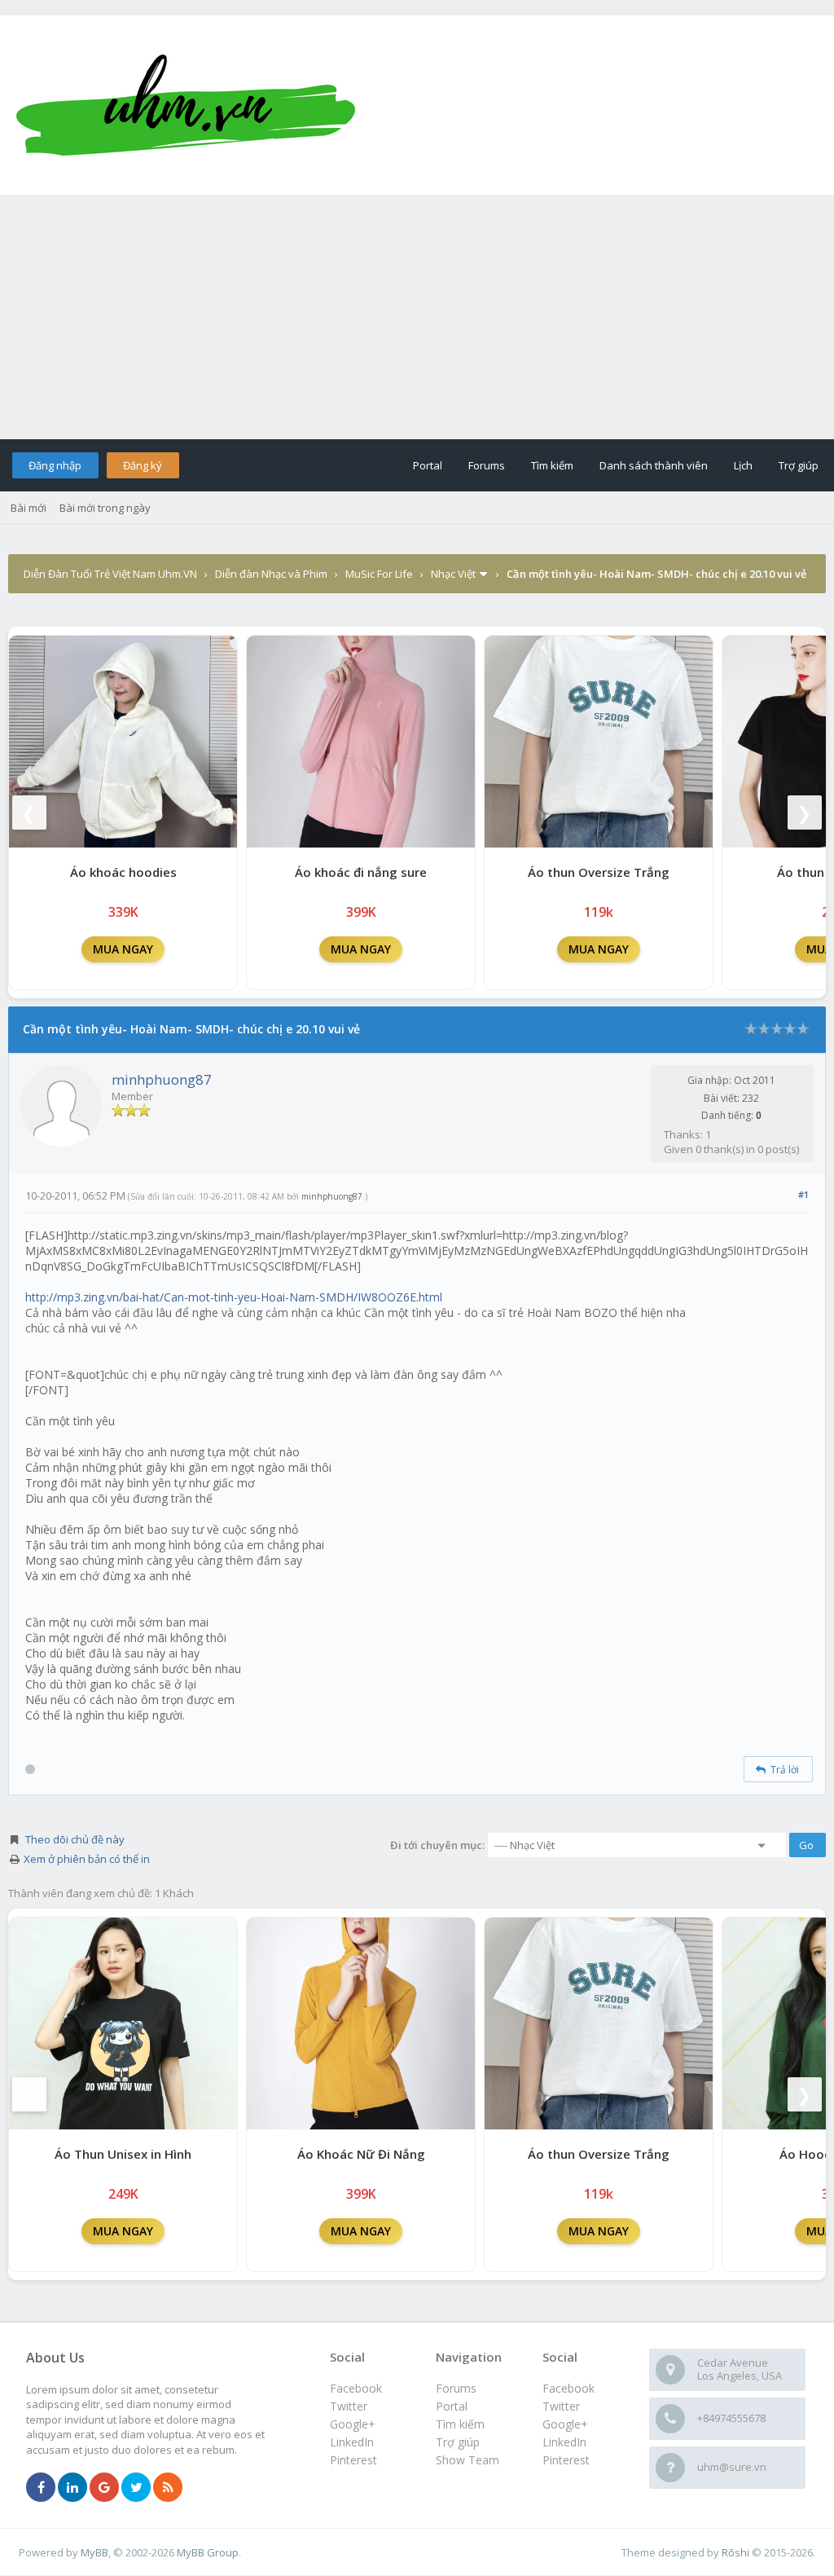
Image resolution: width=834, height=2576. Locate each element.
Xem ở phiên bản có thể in (87, 1859)
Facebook (568, 2388)
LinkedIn (564, 2442)
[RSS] (168, 2488)
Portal (428, 465)
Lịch (743, 465)
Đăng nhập (55, 465)
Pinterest (566, 2460)
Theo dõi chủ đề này (75, 1839)
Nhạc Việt (453, 574)
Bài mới (29, 508)
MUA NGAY (123, 949)
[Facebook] (41, 2488)
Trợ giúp (799, 465)
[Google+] (104, 2488)
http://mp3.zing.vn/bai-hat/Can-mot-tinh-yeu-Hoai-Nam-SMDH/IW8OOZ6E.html (234, 1297)
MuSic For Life (379, 574)
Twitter (561, 2406)
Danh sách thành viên (654, 465)
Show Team (467, 2460)
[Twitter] (136, 2488)
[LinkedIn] (72, 2488)
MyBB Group (208, 2552)
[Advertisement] (417, 317)
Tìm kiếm (552, 465)
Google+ (565, 2424)
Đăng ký (143, 465)
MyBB (94, 2552)
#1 (803, 1194)
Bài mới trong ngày (105, 508)
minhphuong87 (162, 1079)
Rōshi (735, 2552)
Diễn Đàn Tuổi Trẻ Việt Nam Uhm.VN (110, 574)
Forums (487, 465)
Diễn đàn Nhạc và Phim (271, 574)
